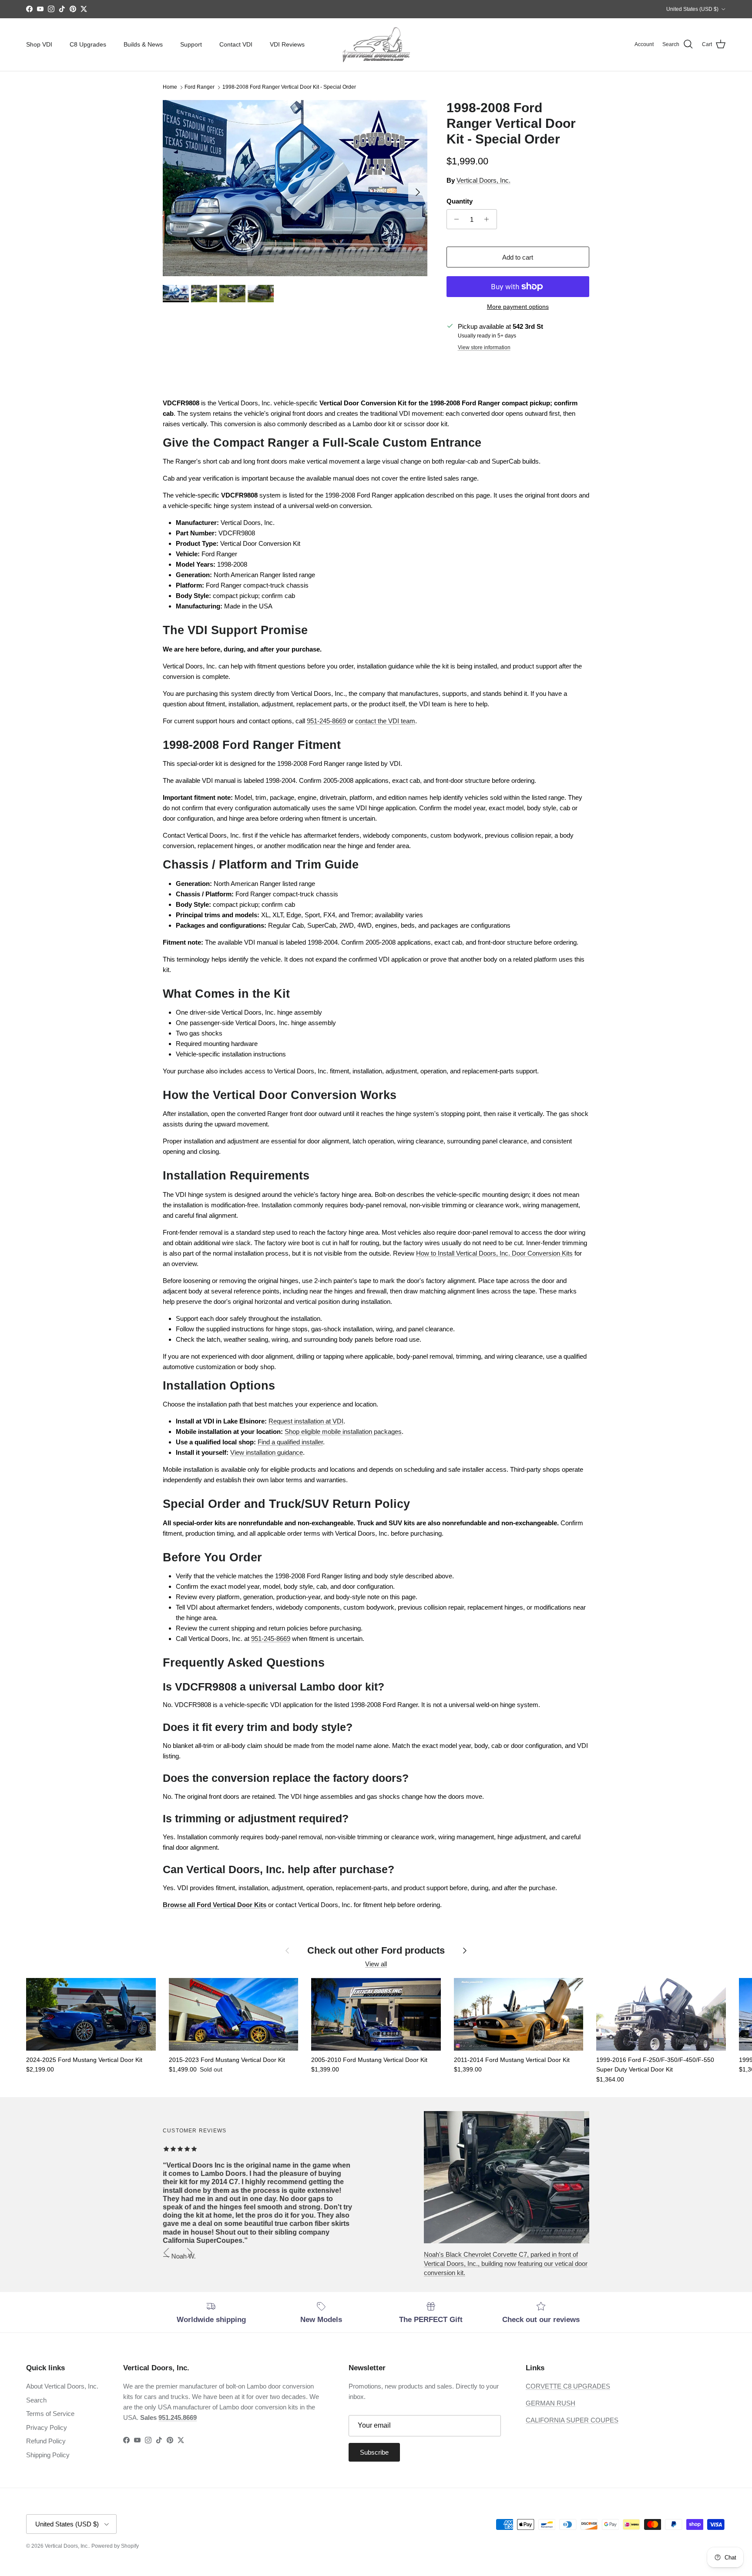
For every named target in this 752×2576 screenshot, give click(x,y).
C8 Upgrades (88, 44)
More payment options (518, 307)
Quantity (460, 201)
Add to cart (518, 257)
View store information (484, 347)
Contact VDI (236, 44)
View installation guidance (267, 1452)
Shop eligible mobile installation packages (343, 1432)
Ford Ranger (200, 87)
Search (36, 2400)
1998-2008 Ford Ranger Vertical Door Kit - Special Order (289, 87)
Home (170, 87)
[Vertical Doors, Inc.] (376, 45)
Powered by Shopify (115, 2546)
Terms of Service (50, 2414)
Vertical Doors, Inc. (483, 180)
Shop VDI (39, 44)
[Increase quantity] (489, 219)
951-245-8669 (326, 721)
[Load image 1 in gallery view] (295, 188)
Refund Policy (46, 2441)
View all (376, 1964)
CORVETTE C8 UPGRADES (568, 2386)
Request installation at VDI (306, 1421)
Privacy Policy (47, 2427)
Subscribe (374, 2452)
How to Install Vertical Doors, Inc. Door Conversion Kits (494, 1253)
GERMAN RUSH (551, 2403)
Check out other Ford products (376, 1950)
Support (191, 44)
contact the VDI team (385, 721)
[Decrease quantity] (455, 219)
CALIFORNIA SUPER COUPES (572, 2420)
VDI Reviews (287, 44)
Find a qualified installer (290, 1442)
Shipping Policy (48, 2455)
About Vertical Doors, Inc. (62, 2386)
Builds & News (143, 44)
